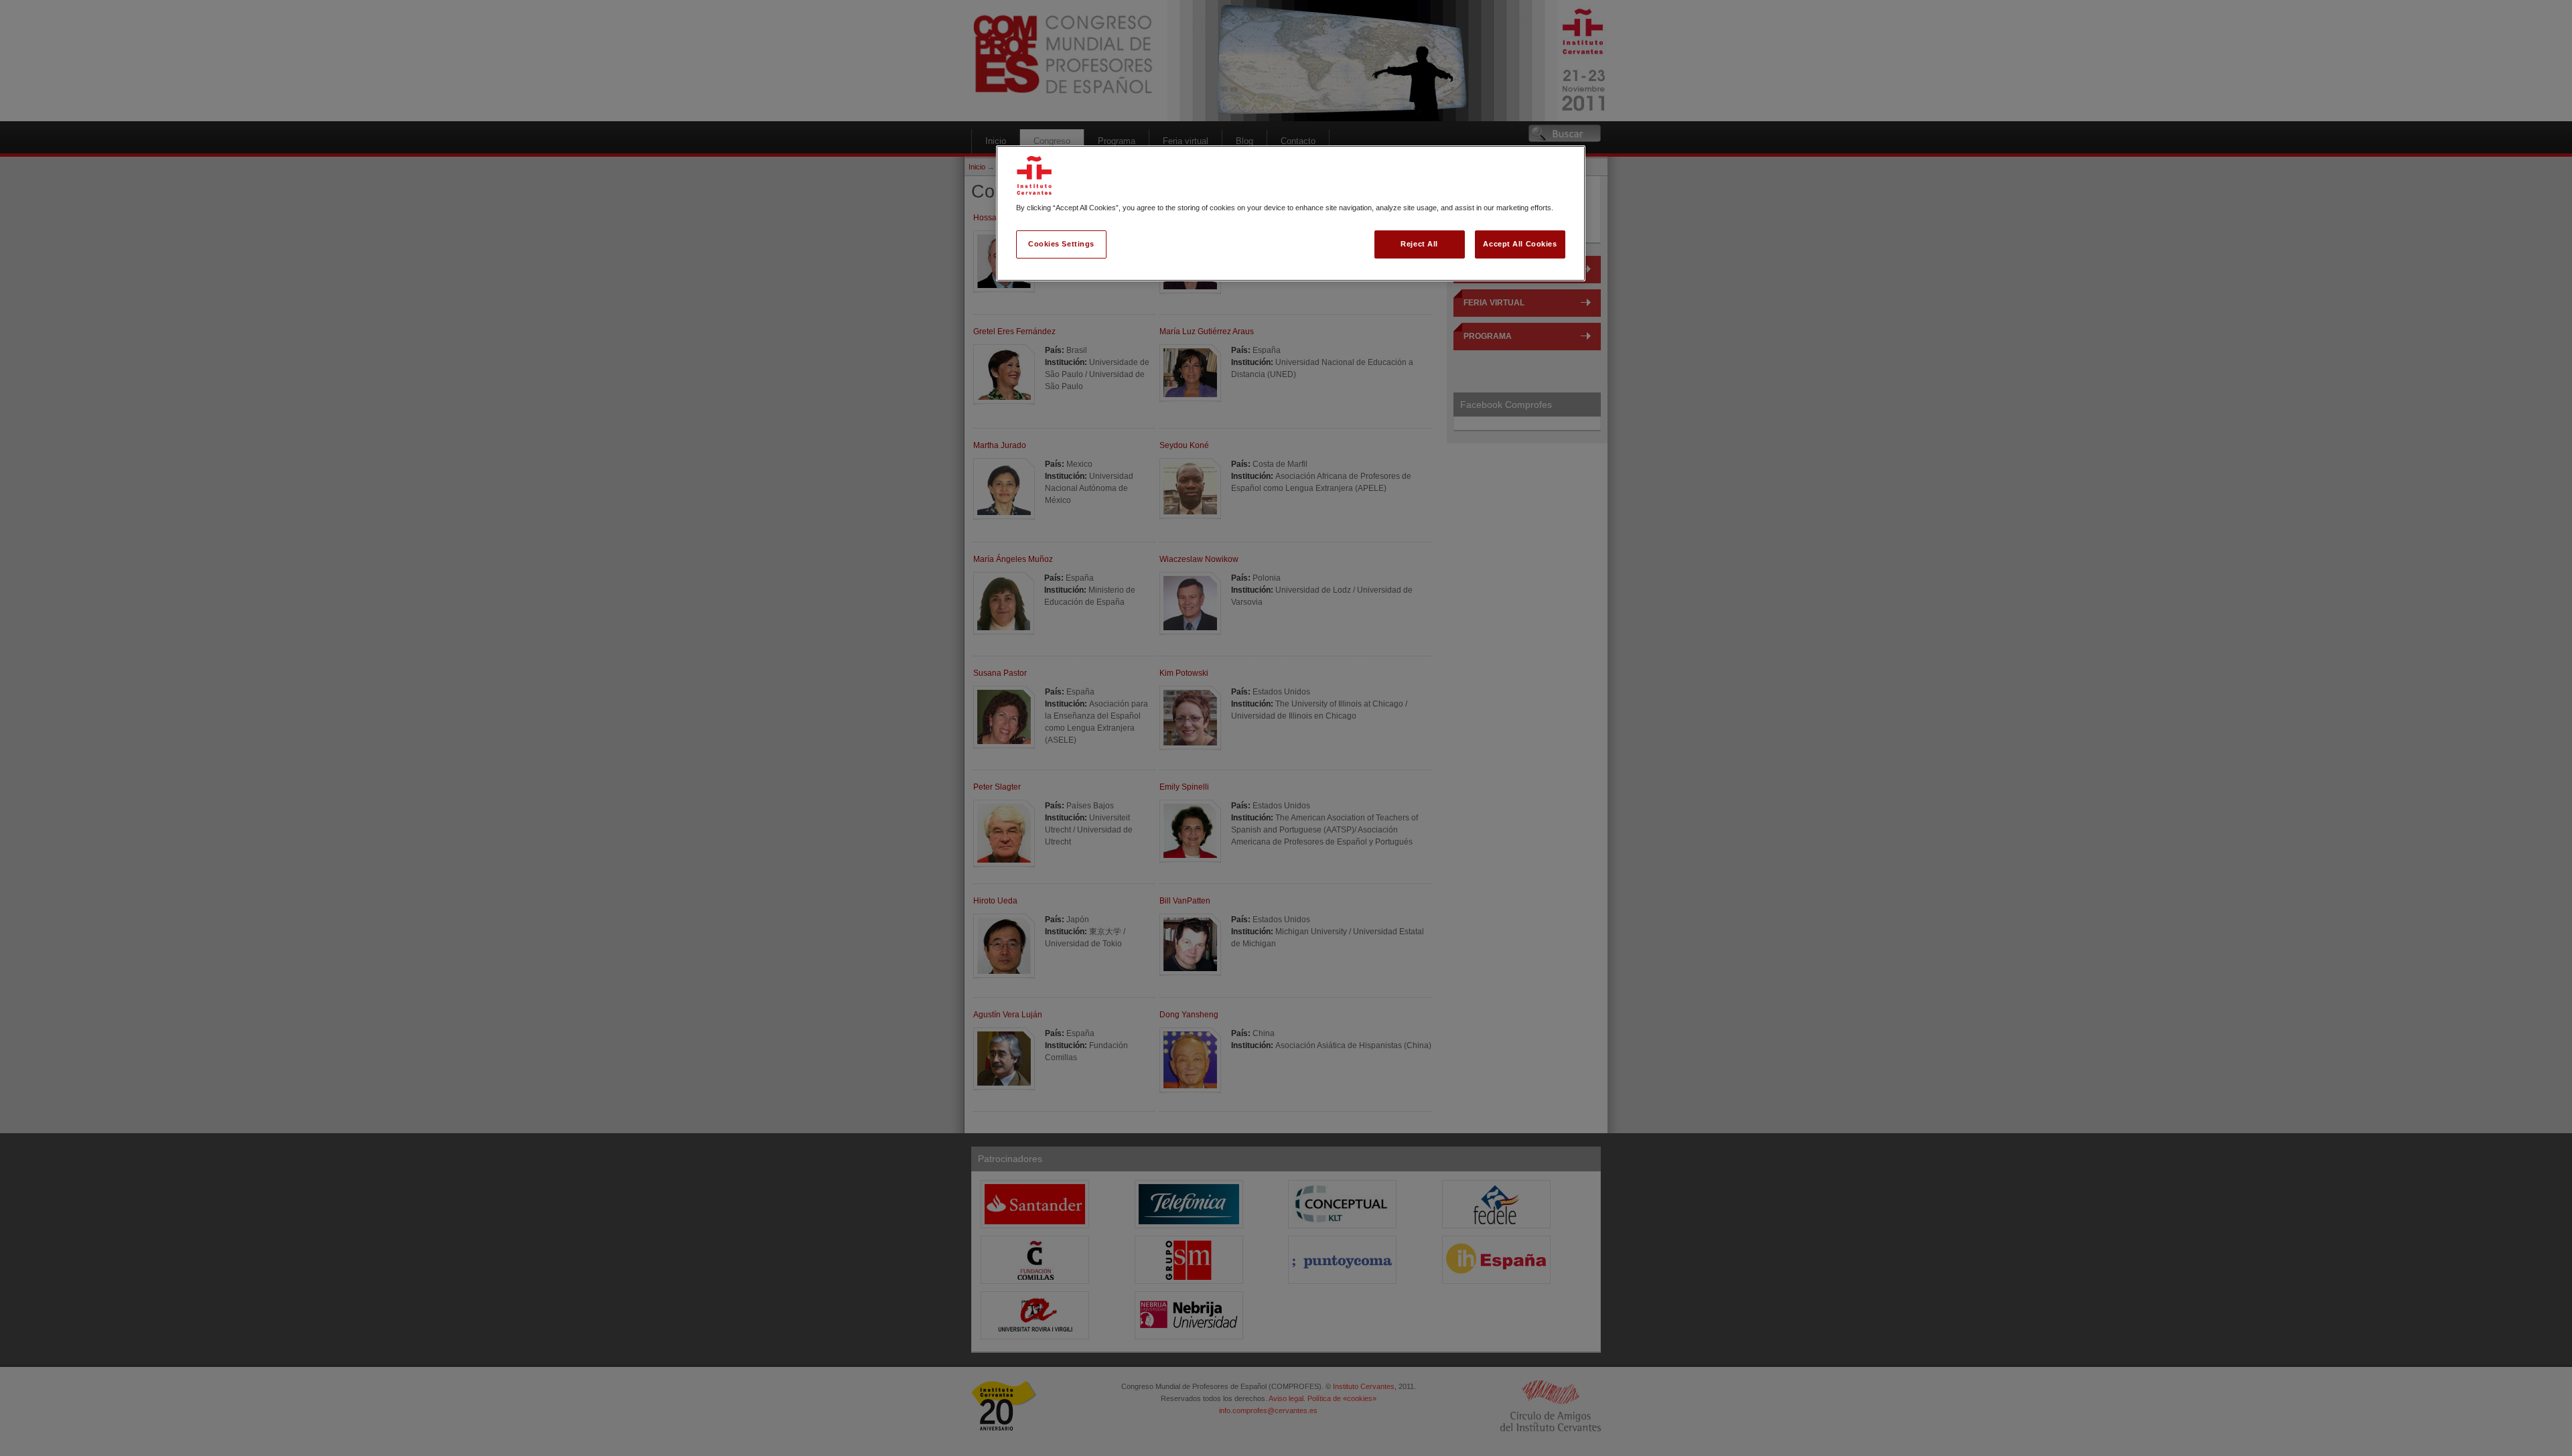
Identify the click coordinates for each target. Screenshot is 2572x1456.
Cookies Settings (1061, 244)
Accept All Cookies (1520, 244)
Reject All (1419, 244)
